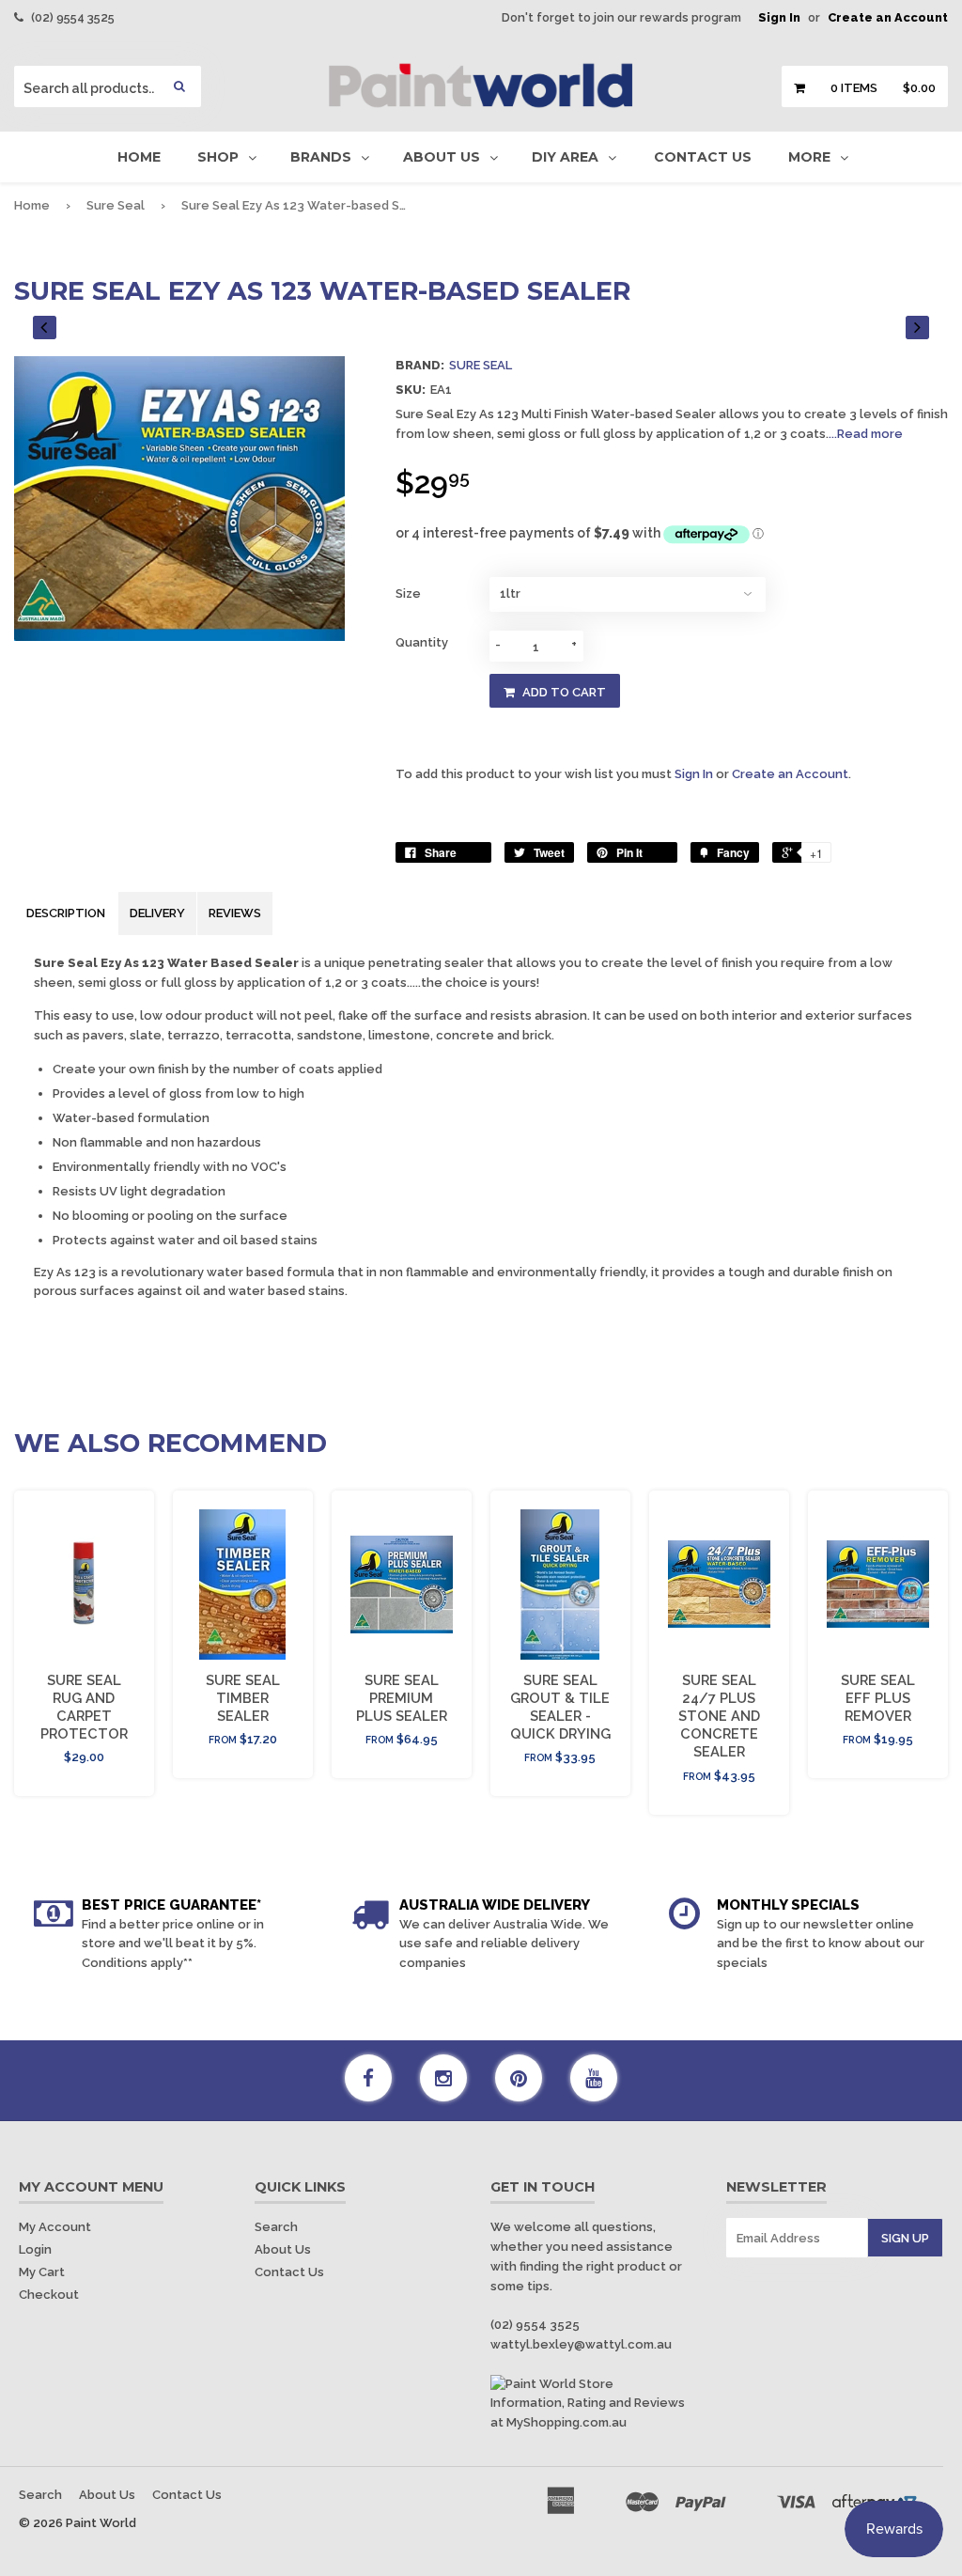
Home (139, 157)
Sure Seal (116, 205)
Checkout (49, 2295)
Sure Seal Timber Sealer (243, 1698)
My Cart (42, 2272)
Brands (321, 157)
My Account (55, 2227)
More (809, 157)
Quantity (422, 642)
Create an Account (888, 17)
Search (276, 2227)
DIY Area (565, 157)
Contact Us (703, 157)
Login (35, 2249)
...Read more (866, 434)
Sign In (779, 17)
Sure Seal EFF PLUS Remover (878, 1698)
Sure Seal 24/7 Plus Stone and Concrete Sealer (719, 1716)
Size (408, 593)
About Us (442, 157)
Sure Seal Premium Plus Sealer (402, 1698)
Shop (218, 157)
